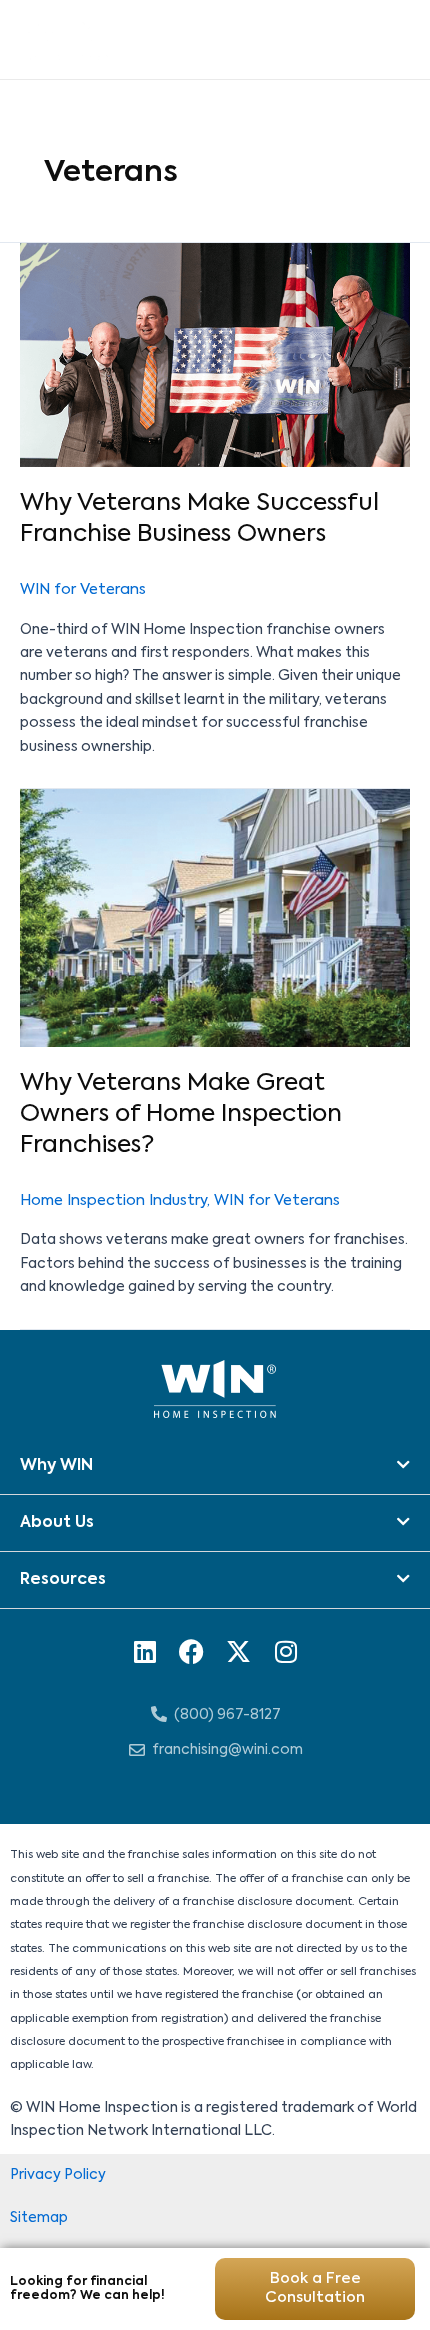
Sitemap (39, 2218)
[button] (215, 1466)
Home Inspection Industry (113, 1201)
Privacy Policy (58, 2175)
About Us (57, 1523)
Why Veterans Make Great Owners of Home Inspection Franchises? (181, 1114)
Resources (63, 1580)
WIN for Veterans (83, 590)
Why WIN (56, 1466)
